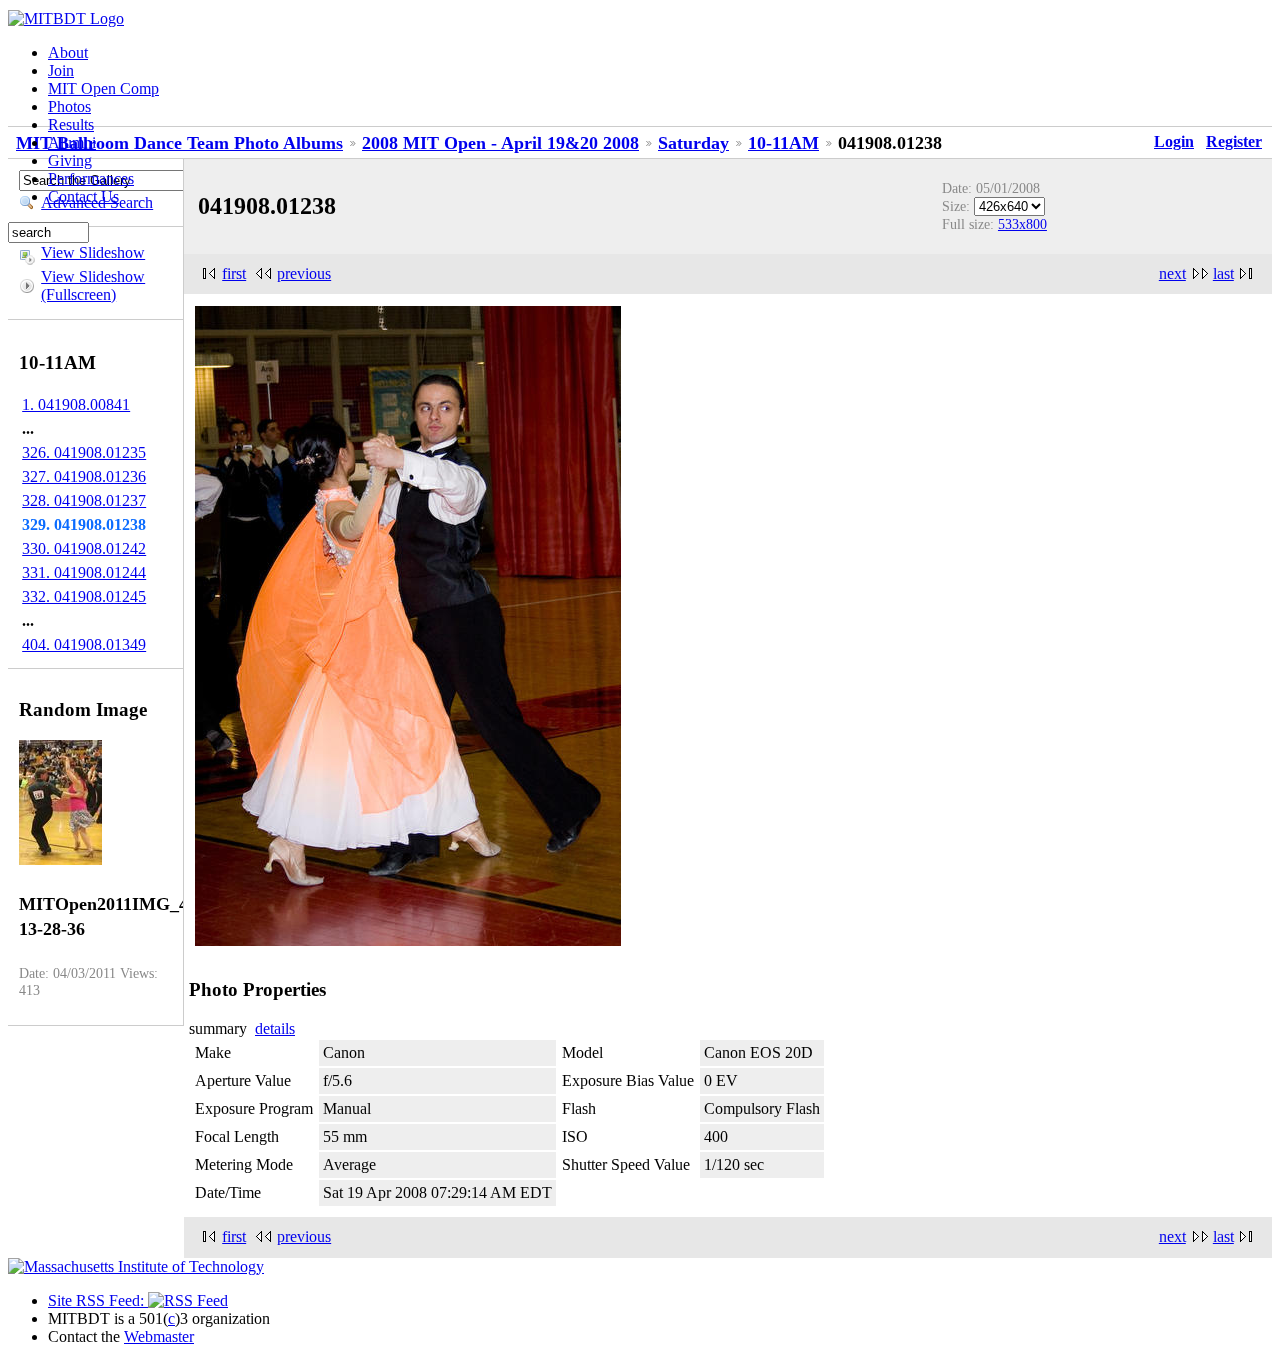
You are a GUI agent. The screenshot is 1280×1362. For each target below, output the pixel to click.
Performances (91, 178)
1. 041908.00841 (76, 404)
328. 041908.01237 (84, 500)
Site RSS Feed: (98, 1300)
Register (1234, 141)
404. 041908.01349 (84, 644)
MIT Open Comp (103, 88)
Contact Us (83, 196)
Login (1174, 141)
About (68, 52)
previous (304, 273)
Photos (69, 106)
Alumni (72, 142)
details (275, 1028)
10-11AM (783, 143)
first (234, 273)
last (1223, 273)
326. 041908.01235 (84, 452)
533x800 (1022, 224)
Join (61, 70)
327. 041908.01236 (84, 476)
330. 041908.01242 (84, 548)
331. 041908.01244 (84, 572)
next (1172, 273)
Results (71, 124)
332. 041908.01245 (84, 596)
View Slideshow (93, 252)
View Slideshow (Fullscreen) (93, 285)
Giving (70, 160)
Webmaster (159, 1336)
